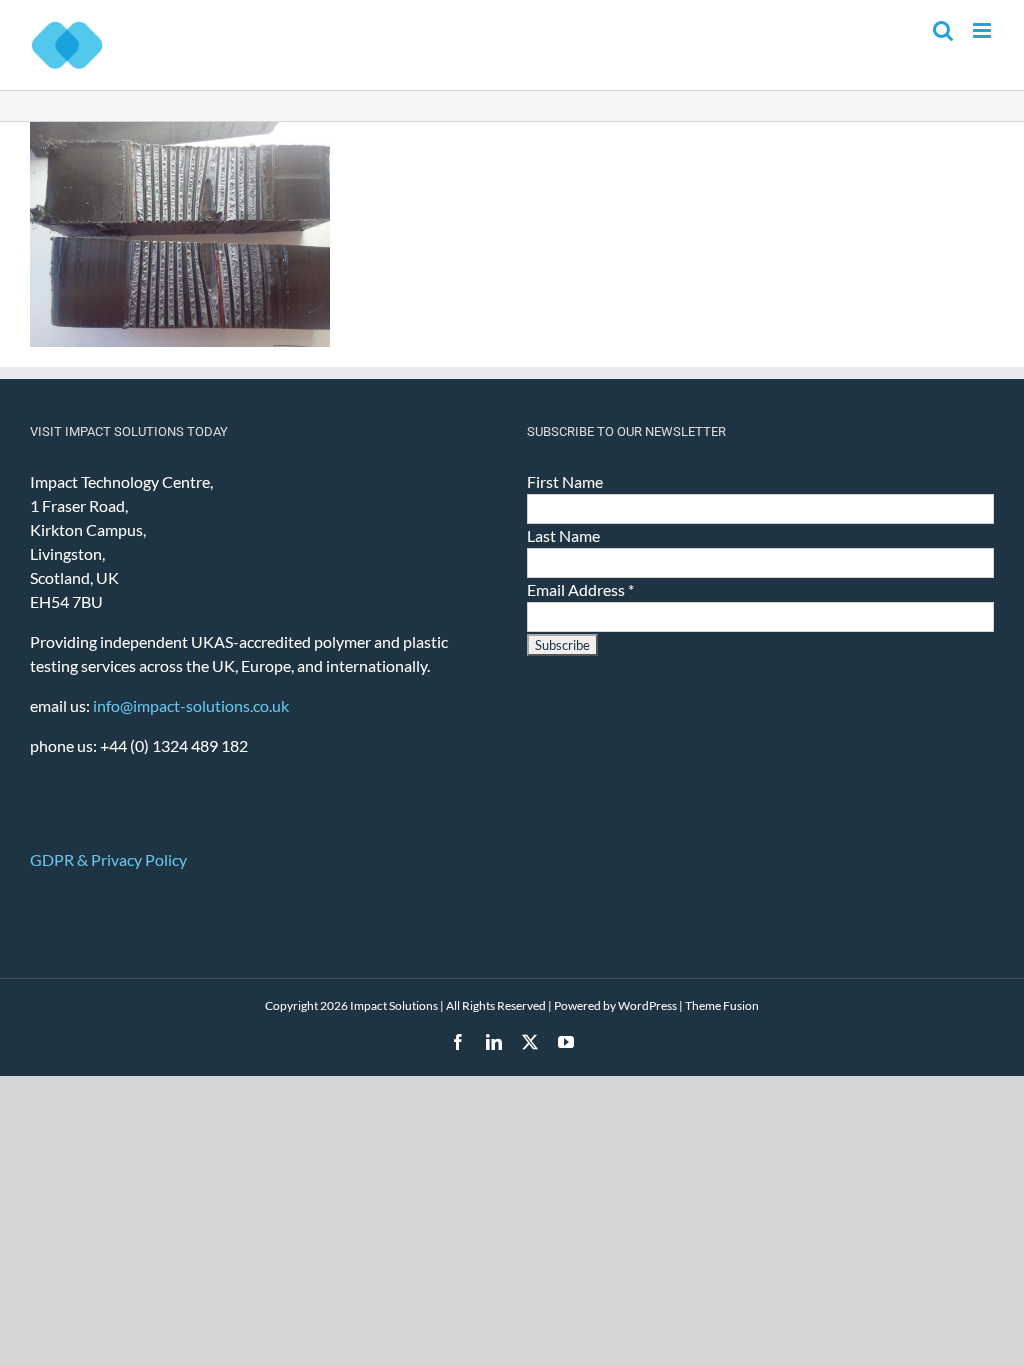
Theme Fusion (722, 1005)
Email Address (580, 589)
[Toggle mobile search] (943, 30)
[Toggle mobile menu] (983, 30)
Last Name (563, 535)
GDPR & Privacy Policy (108, 859)
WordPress (647, 1005)
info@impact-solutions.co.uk (191, 705)
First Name (565, 481)
